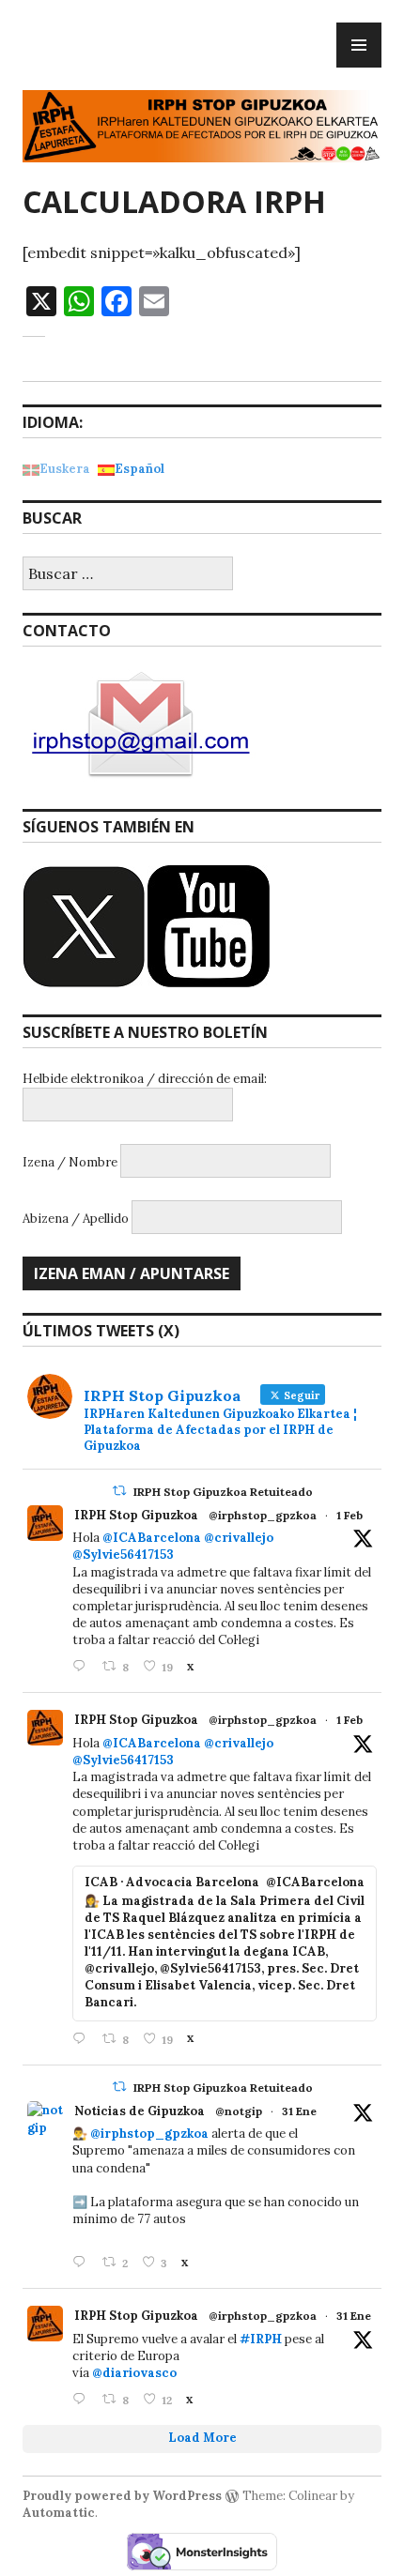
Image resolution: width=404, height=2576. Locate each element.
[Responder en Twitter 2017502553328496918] (83, 2400)
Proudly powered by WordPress (122, 2496)
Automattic (59, 2513)
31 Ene (299, 2111)
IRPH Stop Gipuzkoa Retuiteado (223, 1492)
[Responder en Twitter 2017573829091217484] (83, 2263)
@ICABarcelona (152, 1538)
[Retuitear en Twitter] (119, 1491)
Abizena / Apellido (76, 1219)
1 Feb (350, 1515)
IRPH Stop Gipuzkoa (136, 1515)
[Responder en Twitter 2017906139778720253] (83, 1667)
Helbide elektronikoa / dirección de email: (145, 1079)
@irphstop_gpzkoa (263, 1515)
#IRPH (261, 2339)
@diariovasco (134, 2373)
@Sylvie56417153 (123, 1555)
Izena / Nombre (70, 1162)
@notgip (239, 2111)
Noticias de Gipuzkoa (140, 2111)
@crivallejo (239, 1538)
